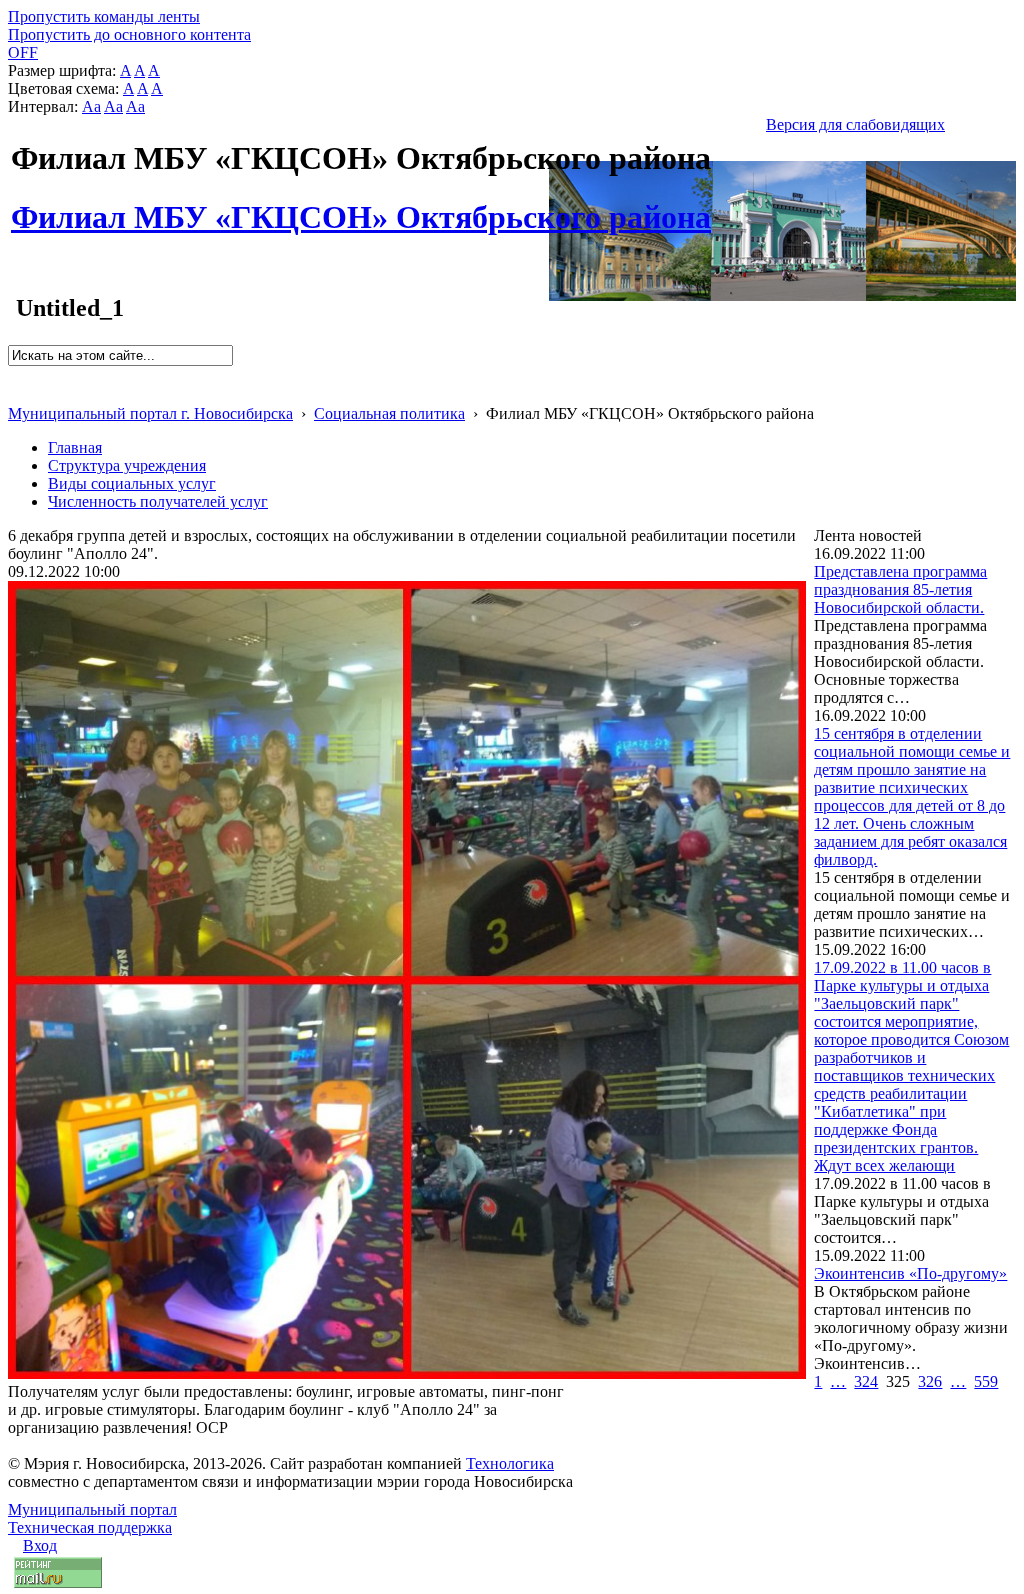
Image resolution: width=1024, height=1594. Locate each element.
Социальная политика (389, 413)
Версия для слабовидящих (855, 124)
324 (866, 1381)
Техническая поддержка (90, 1527)
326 (930, 1381)
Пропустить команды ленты (104, 16)
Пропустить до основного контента (129, 34)
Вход (40, 1545)
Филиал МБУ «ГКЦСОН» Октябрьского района (361, 206)
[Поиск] (14, 374)
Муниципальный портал (92, 1509)
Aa (91, 106)
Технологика (510, 1463)
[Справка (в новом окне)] (16, 392)
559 (986, 1381)
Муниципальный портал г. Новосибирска (150, 413)
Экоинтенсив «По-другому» (910, 1273)
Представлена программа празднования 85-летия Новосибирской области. (900, 589)
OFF (23, 52)
